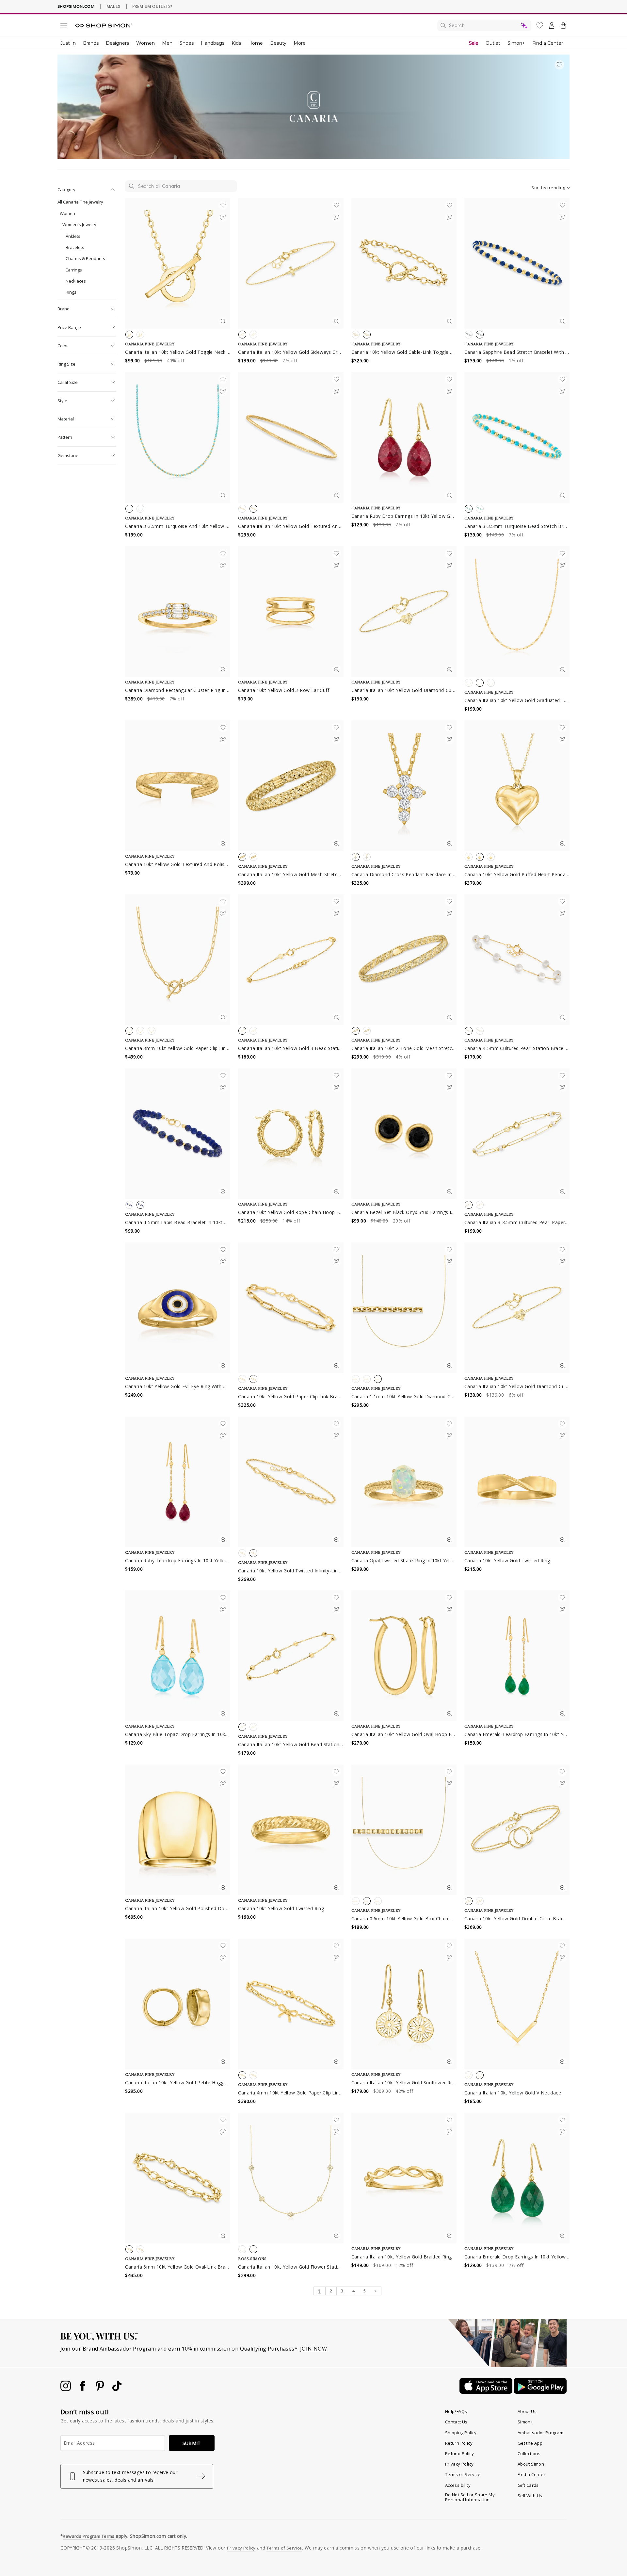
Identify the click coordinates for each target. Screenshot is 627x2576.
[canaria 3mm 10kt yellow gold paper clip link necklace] (178, 960)
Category (66, 189)
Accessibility (458, 2485)
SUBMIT (192, 2443)
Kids (236, 43)
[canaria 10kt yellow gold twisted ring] (517, 1482)
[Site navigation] (64, 26)
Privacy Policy (459, 2464)
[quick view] (223, 322)
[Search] (484, 25)
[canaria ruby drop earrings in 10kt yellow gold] (404, 437)
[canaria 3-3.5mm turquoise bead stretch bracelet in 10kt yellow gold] (517, 437)
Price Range (69, 327)
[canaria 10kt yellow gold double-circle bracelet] (517, 1830)
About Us (527, 2411)
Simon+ (516, 43)
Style (62, 401)
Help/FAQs (456, 2411)
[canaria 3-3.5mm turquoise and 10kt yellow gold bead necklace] (178, 437)
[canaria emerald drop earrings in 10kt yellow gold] (517, 2178)
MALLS (113, 6)
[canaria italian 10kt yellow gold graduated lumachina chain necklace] (517, 612)
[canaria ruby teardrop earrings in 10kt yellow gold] (178, 1482)
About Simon (531, 2464)
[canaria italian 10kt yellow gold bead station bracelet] (291, 1656)
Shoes (187, 43)
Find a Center (548, 43)
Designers (117, 43)
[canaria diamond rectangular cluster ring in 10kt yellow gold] (178, 612)
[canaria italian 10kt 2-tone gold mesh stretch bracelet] (404, 960)
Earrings (74, 270)
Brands (91, 43)
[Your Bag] (563, 27)
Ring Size (66, 364)
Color (63, 346)
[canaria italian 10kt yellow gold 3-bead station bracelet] (291, 960)
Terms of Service (463, 2474)
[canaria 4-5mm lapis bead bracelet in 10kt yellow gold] (178, 1134)
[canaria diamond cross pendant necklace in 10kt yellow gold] (404, 786)
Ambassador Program (540, 2433)
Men (167, 43)
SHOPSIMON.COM (76, 6)
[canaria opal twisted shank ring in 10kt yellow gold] (404, 1482)
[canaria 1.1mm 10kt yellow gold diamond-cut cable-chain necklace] (404, 1308)
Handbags (213, 43)
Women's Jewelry (79, 224)
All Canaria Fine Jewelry (80, 202)
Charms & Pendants (85, 258)
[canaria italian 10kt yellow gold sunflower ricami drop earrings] (404, 2004)
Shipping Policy (461, 2433)
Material (66, 419)
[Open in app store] (487, 2392)
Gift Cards (528, 2485)
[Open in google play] (540, 2392)
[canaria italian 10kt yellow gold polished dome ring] (178, 1830)
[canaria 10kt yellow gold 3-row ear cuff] (291, 612)
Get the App (530, 2443)
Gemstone (68, 455)
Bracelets (75, 247)
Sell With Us (530, 2496)
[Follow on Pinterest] (101, 2389)
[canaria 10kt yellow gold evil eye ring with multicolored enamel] (178, 1308)
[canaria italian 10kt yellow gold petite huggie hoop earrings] (178, 2004)
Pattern (65, 437)
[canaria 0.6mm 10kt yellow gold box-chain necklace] (404, 1830)
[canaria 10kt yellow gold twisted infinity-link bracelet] (291, 1482)
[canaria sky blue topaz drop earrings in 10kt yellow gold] (178, 1656)
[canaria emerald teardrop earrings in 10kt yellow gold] (517, 1656)
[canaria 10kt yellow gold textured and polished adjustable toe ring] (178, 786)
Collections (529, 2453)
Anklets (73, 236)
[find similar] (223, 219)
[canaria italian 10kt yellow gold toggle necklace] (178, 263)
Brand (64, 309)
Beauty (278, 43)
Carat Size (68, 382)
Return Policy (459, 2443)
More (300, 43)
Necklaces (76, 281)
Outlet (493, 43)
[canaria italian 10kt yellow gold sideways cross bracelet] (291, 263)
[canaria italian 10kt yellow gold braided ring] (404, 2178)
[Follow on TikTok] (117, 2389)
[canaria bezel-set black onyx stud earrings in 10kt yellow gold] (404, 1134)
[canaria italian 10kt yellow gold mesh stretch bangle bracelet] (291, 786)
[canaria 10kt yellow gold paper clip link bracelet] (291, 1308)
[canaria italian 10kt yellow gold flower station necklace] (291, 2178)
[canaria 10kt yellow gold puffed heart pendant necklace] (517, 786)
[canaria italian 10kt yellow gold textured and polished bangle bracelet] (291, 437)
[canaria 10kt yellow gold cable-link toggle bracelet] (404, 263)
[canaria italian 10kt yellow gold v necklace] (517, 2004)
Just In (68, 43)
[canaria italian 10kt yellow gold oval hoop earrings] (404, 1656)
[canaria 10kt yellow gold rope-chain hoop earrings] (291, 1134)
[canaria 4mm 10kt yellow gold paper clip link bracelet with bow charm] (291, 2004)
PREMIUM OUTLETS (152, 6)
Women (145, 43)
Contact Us (456, 2422)
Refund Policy (459, 2453)
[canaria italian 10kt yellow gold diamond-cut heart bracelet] (404, 612)
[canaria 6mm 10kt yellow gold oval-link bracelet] (178, 2178)
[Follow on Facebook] (83, 2389)
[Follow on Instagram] (66, 2389)
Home (256, 43)
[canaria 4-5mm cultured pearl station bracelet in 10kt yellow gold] (517, 960)
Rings (71, 292)
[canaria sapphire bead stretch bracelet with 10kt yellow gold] (517, 263)
